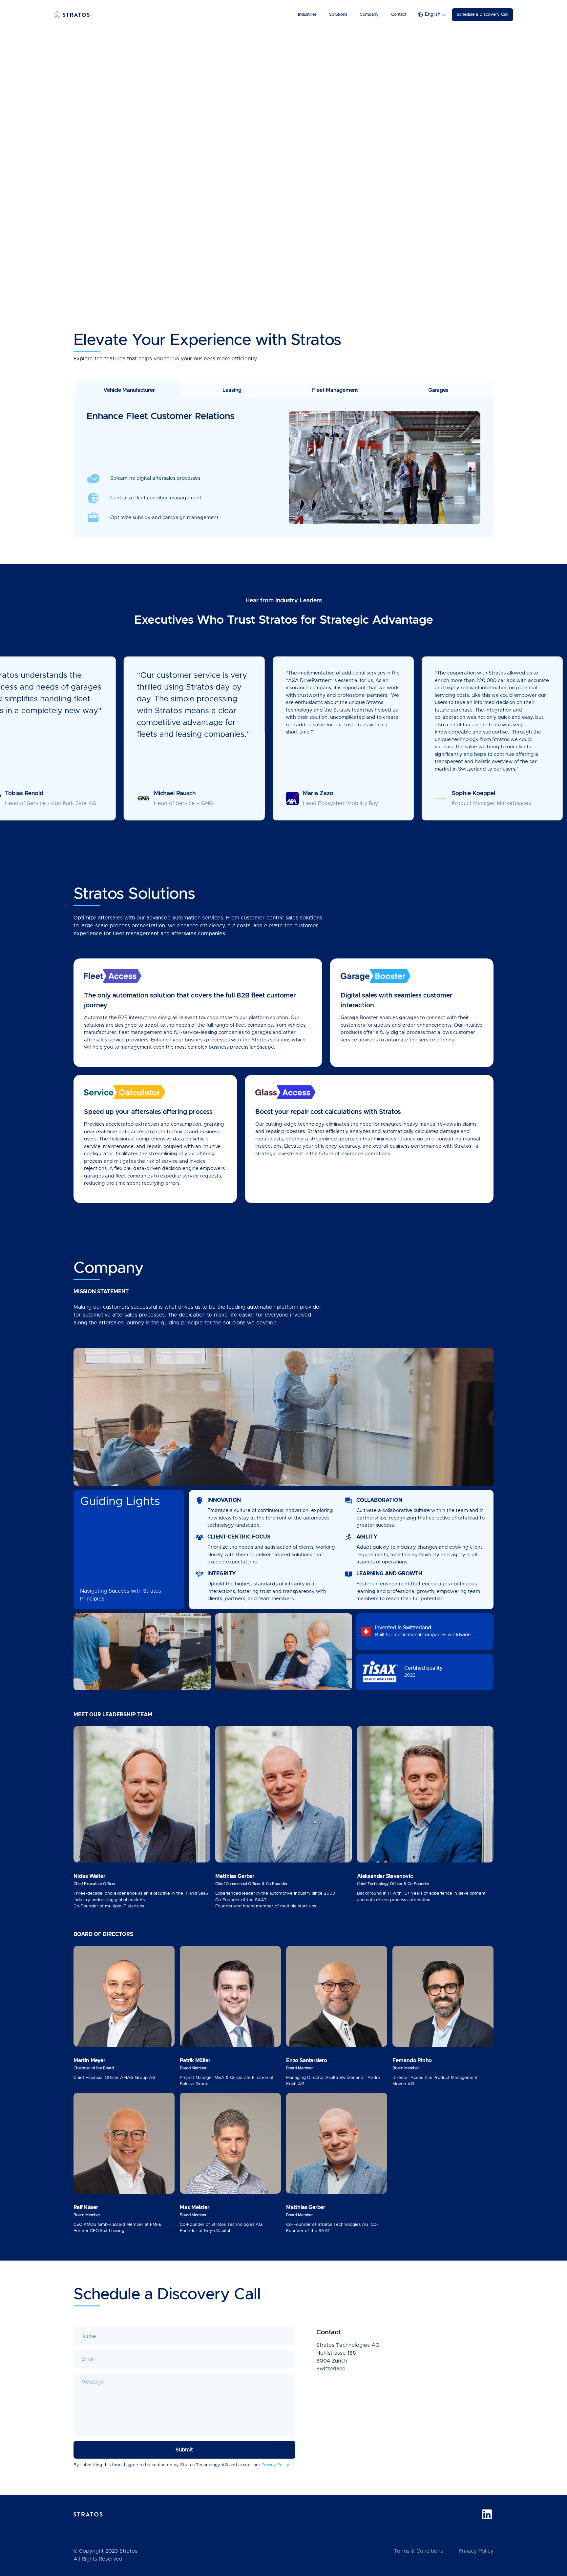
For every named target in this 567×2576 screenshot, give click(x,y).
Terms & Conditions (418, 2551)
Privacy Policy (476, 2551)
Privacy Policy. (276, 2465)
